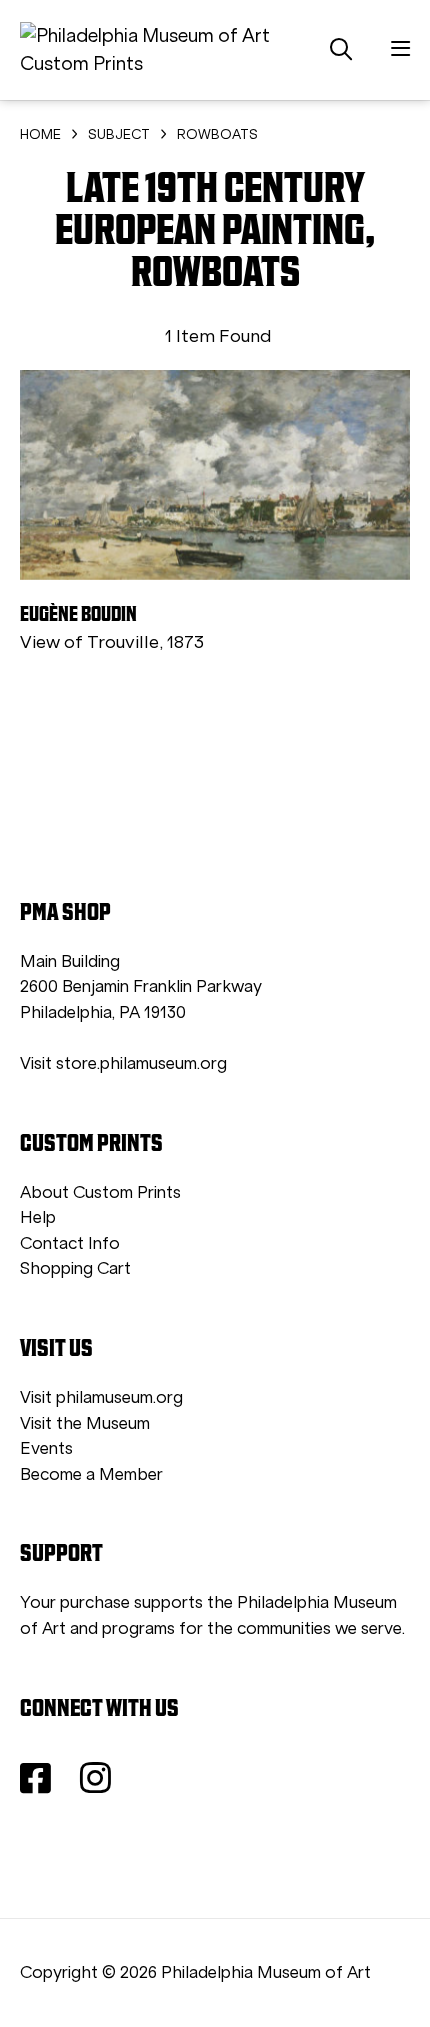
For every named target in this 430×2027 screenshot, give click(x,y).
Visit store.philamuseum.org (123, 1063)
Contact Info (70, 1243)
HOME (40, 134)
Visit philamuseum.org (101, 1397)
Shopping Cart (75, 1268)
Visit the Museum (85, 1423)
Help (38, 1217)
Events (46, 1448)
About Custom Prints (100, 1192)
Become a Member (91, 1474)
